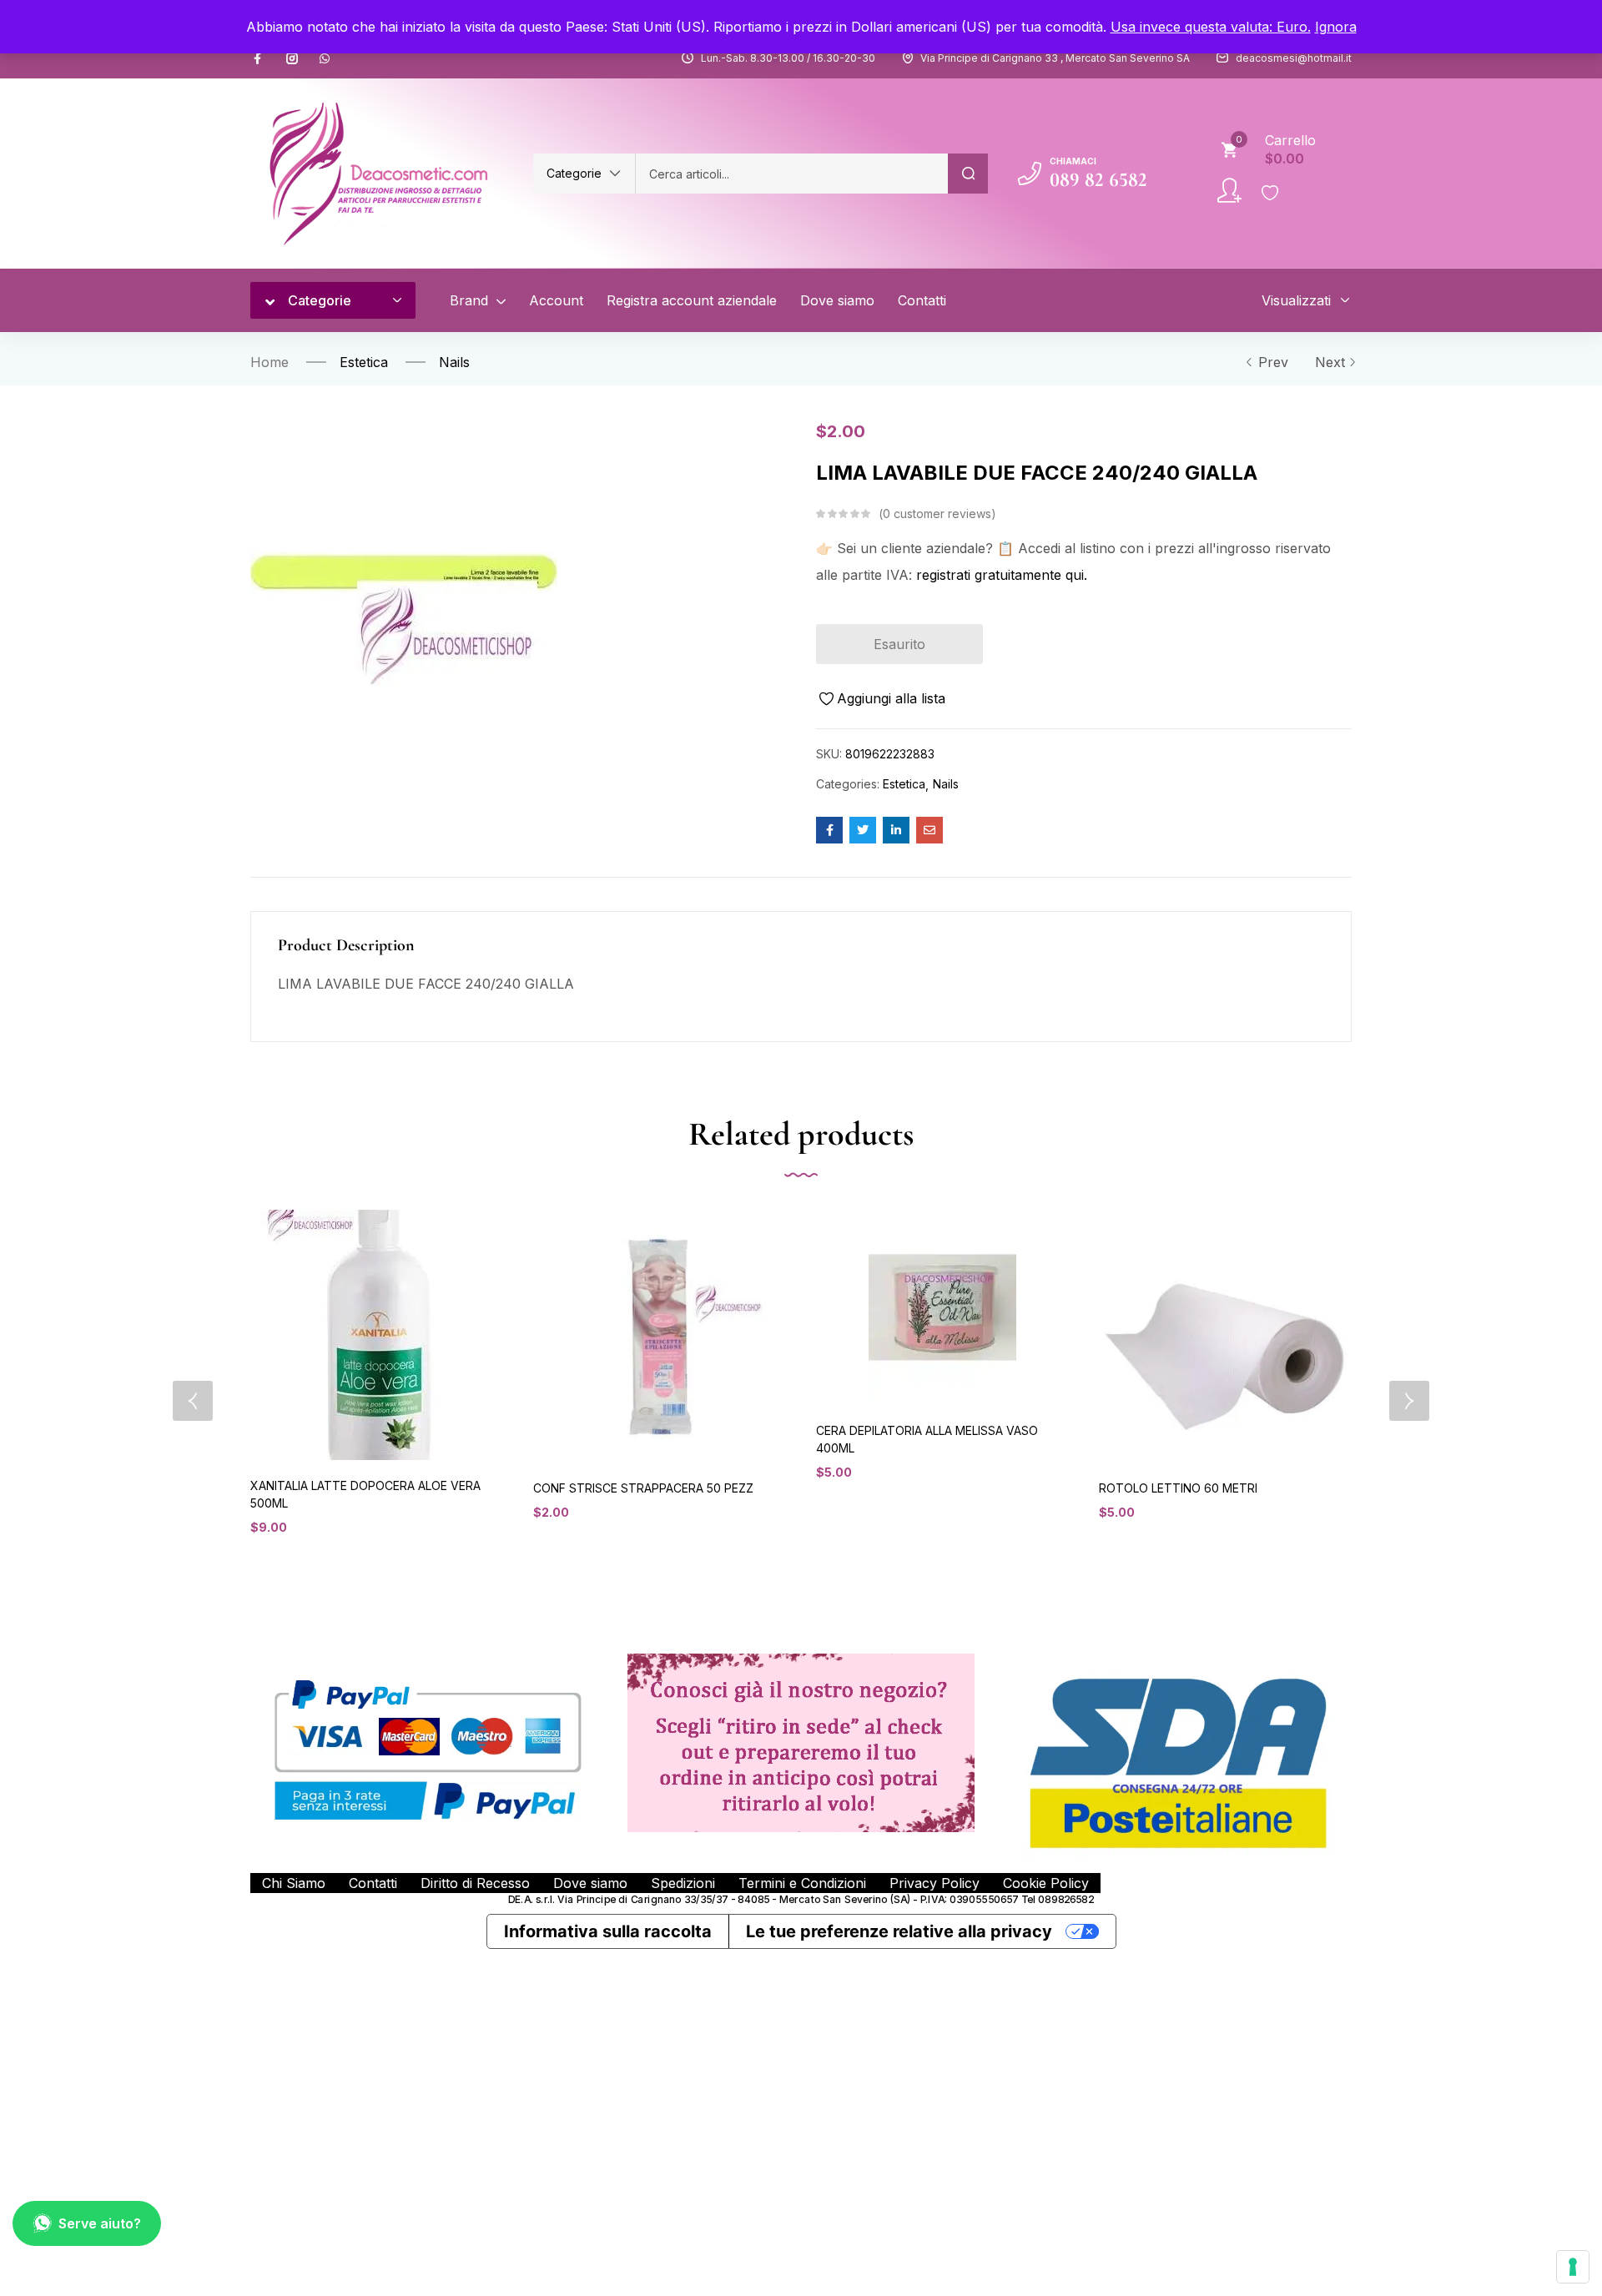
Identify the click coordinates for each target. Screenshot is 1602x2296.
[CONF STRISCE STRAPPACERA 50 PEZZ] (660, 1336)
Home (270, 362)
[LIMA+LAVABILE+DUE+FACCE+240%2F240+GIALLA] (863, 830)
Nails (454, 362)
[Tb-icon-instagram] (292, 58)
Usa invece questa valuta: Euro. (1211, 27)
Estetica (364, 362)
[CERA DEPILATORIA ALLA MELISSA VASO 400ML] (942, 1307)
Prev (1273, 362)
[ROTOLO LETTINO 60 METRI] (1225, 1336)
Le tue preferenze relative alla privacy (899, 1931)
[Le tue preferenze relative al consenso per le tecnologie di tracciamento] (1573, 2267)
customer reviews (937, 514)
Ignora (1336, 27)
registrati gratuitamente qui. (1002, 575)
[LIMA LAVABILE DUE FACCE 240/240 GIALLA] (829, 830)
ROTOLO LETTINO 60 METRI (1178, 1488)
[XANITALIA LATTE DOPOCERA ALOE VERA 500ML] (377, 1335)
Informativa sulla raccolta (608, 1931)
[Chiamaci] (1030, 174)
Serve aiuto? (100, 2223)
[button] (584, 174)
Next (1330, 362)
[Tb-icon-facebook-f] (259, 58)
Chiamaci (1073, 161)
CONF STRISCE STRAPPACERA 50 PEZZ (643, 1488)
